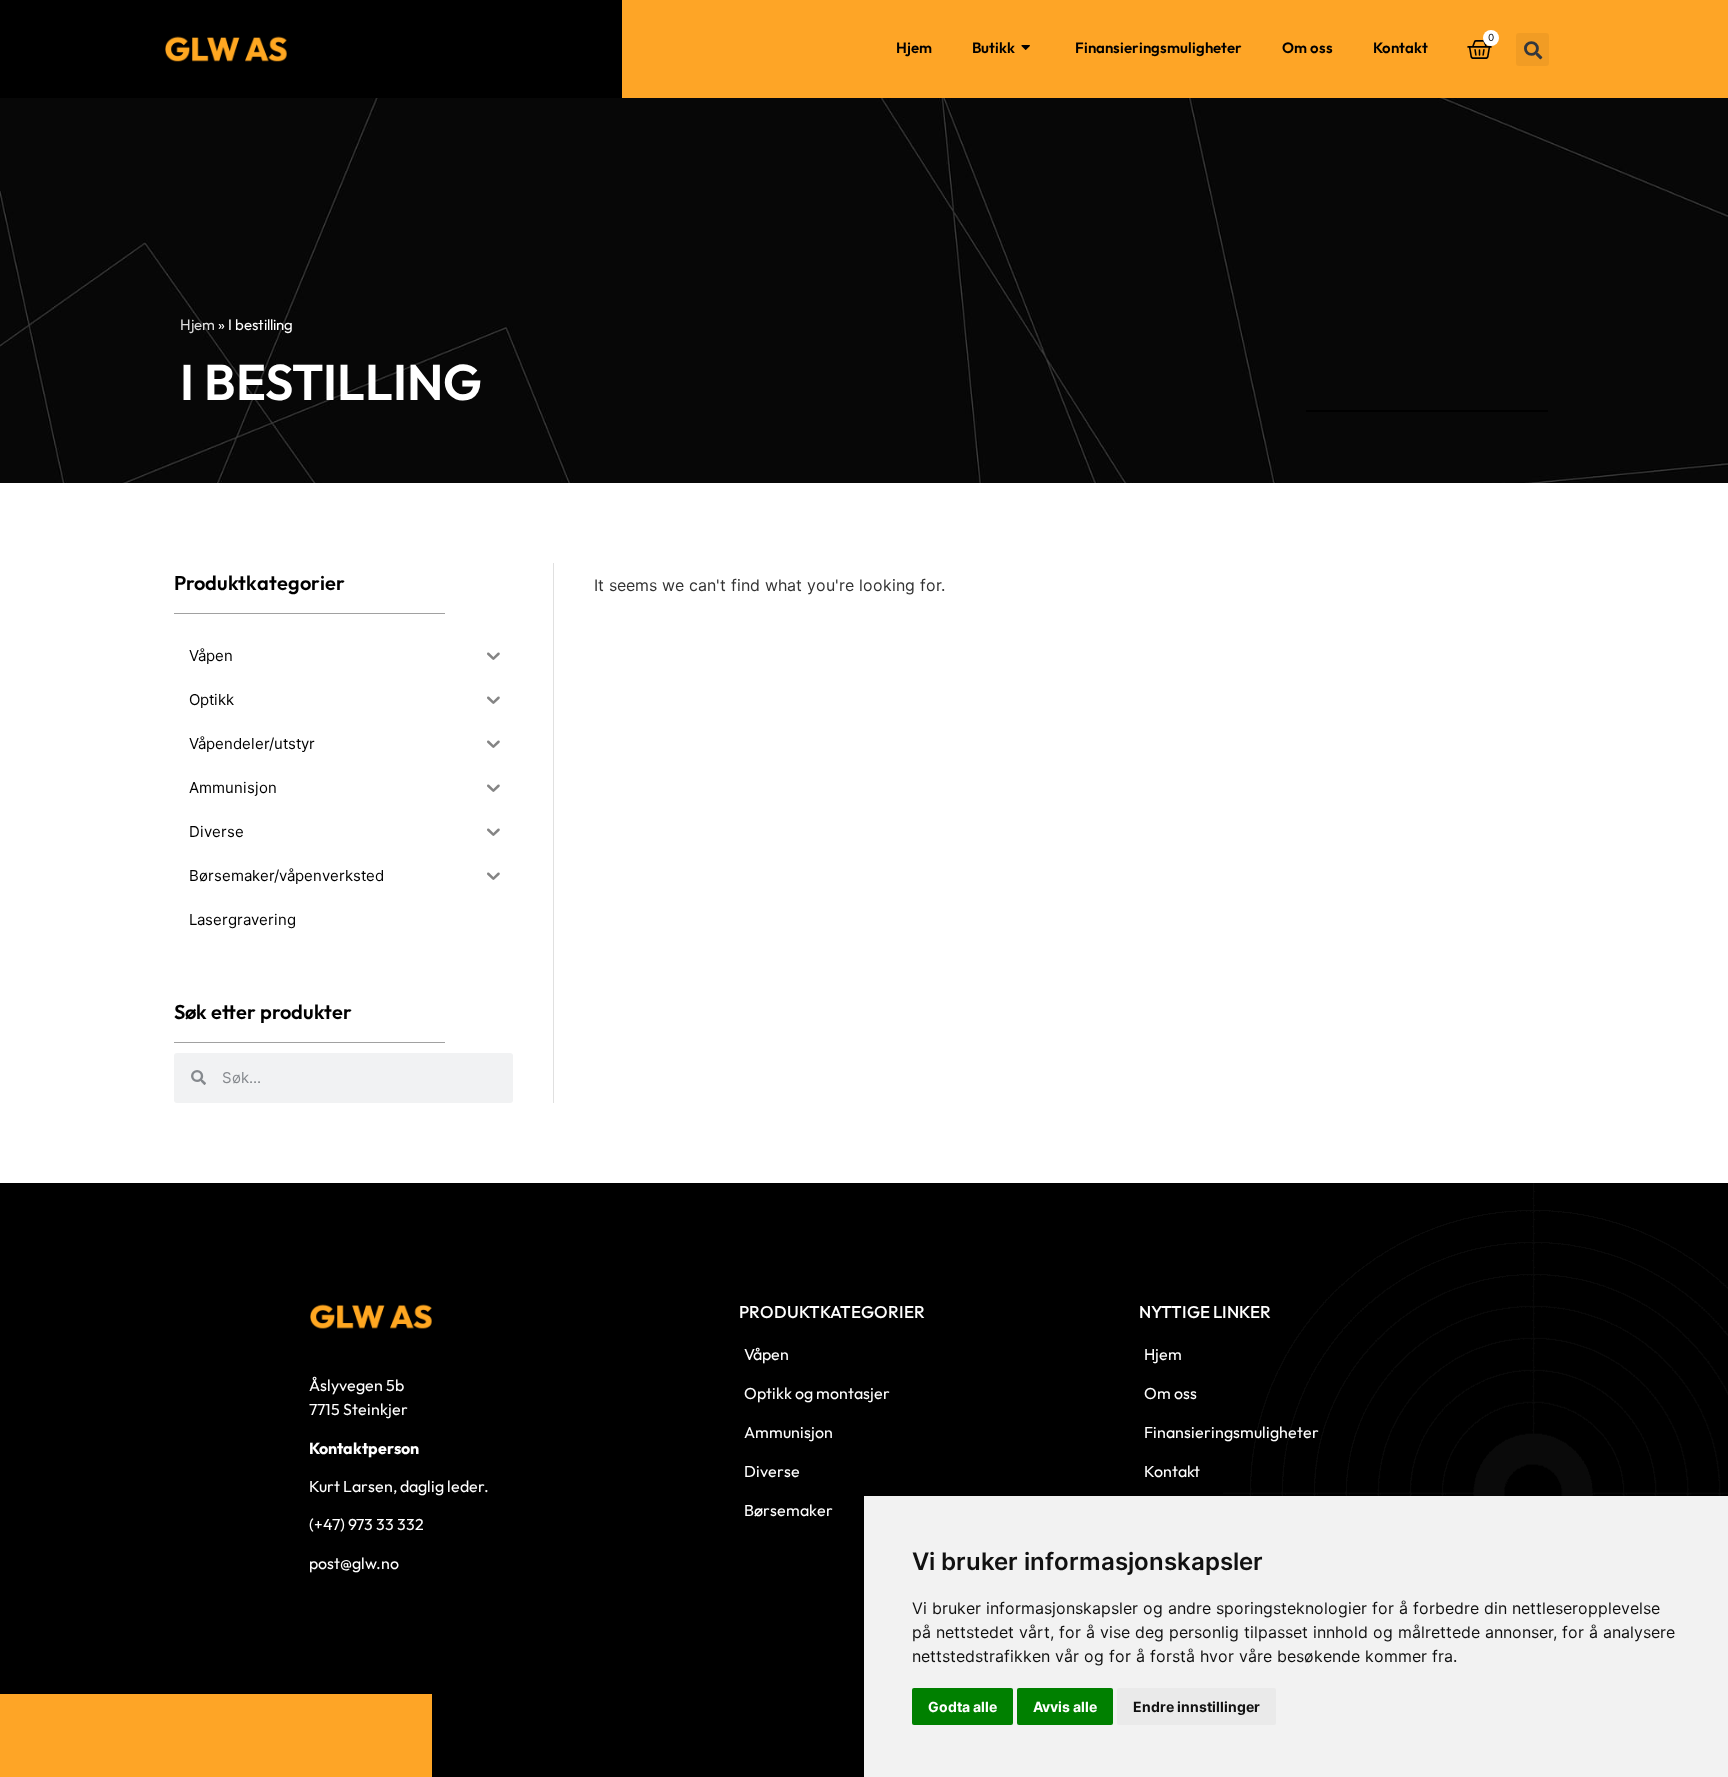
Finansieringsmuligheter (1158, 47)
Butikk (993, 47)
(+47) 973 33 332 (366, 1524)
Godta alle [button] (962, 1706)
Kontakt (1400, 47)
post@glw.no (354, 1563)
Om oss (1307, 47)
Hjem (914, 47)
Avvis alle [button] (1065, 1706)
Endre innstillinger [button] (1196, 1706)
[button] (1532, 49)
